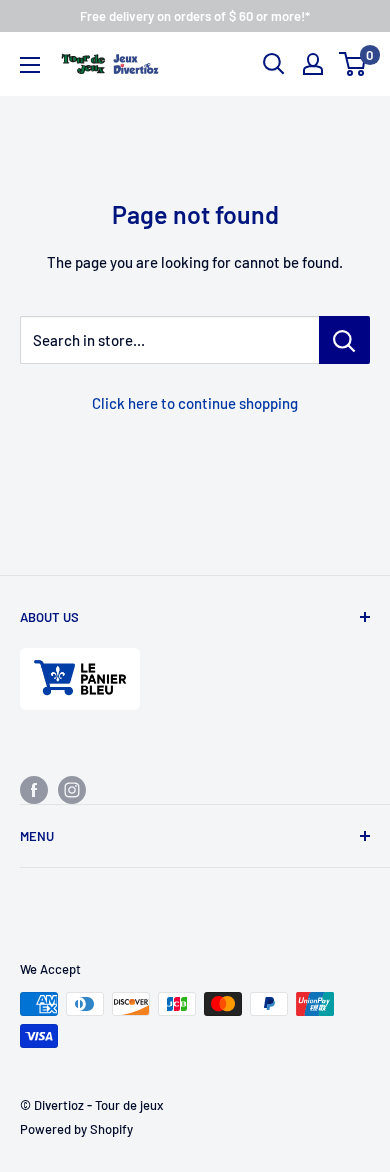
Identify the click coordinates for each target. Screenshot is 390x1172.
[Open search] (274, 64)
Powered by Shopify (76, 1129)
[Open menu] (30, 65)
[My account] (313, 64)
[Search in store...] (344, 340)
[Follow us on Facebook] (34, 789)
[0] (353, 64)
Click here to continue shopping (195, 403)
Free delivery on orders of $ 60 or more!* (195, 16)
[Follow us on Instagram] (72, 789)
